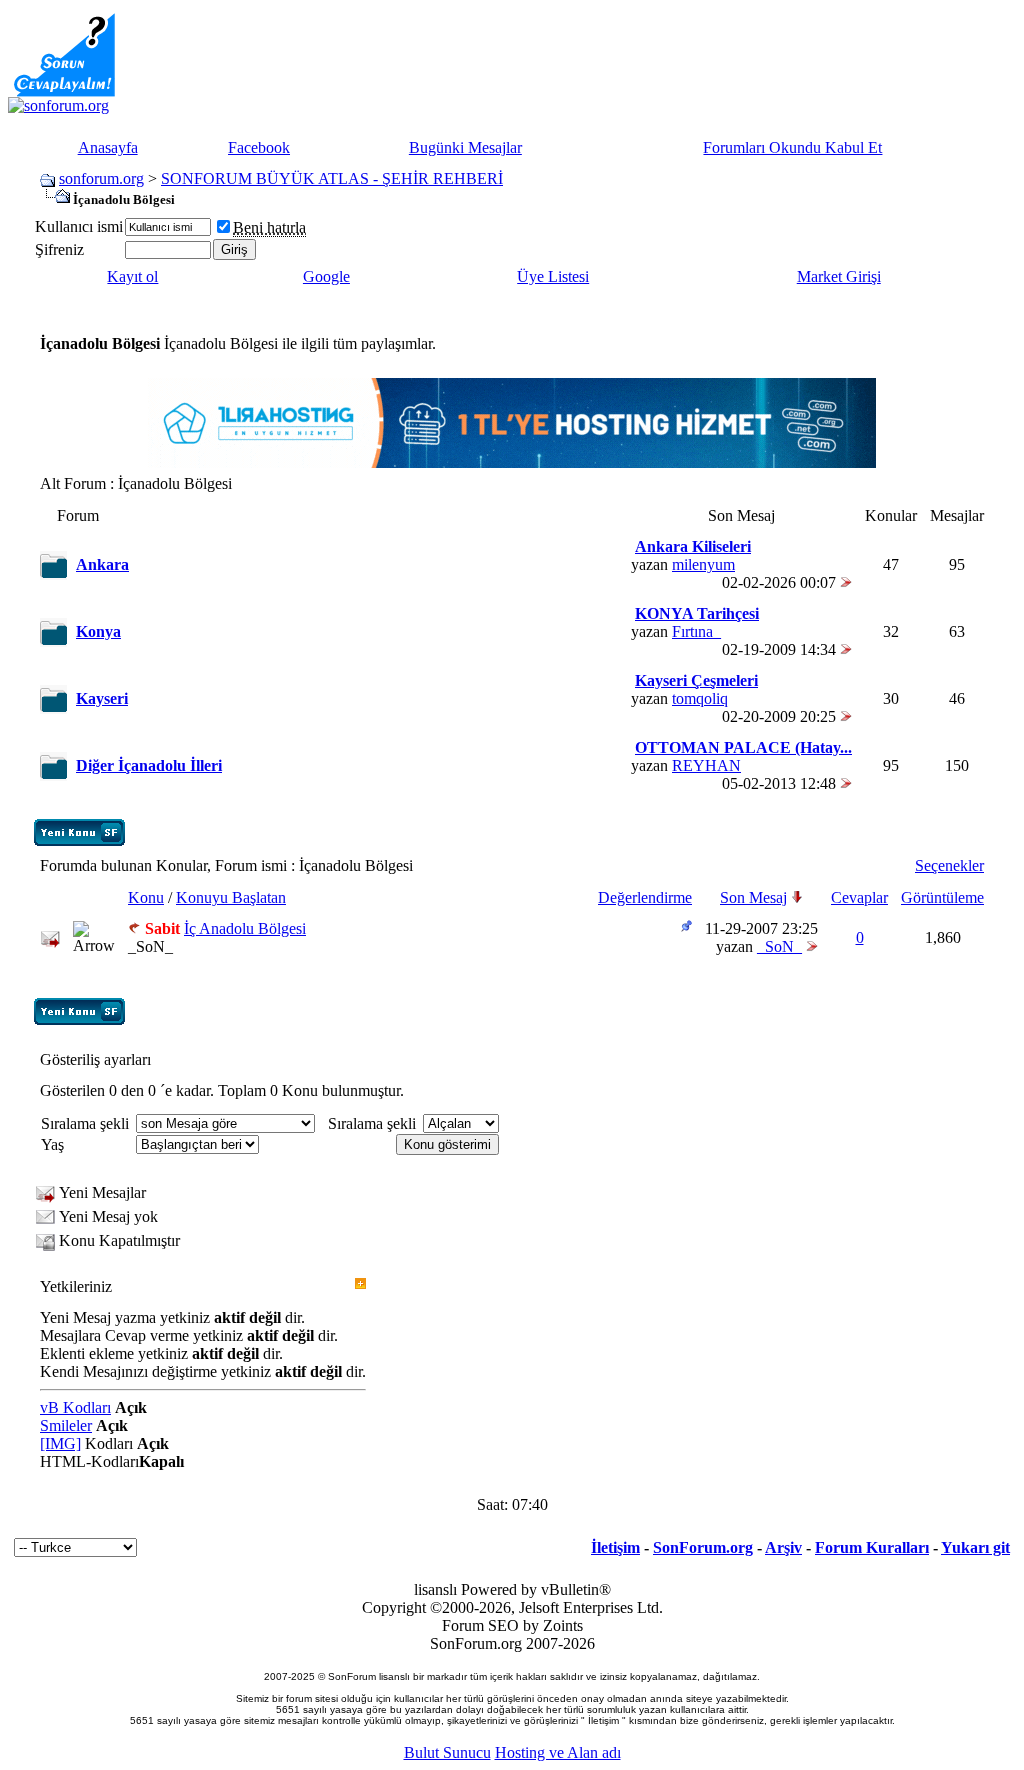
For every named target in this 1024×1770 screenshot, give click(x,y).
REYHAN (706, 765)
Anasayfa (108, 147)
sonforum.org (101, 178)
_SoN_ (150, 946)
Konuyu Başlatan (231, 897)
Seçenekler (949, 865)
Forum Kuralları (872, 1547)
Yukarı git (975, 1547)
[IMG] (60, 1443)
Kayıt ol (132, 276)
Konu (146, 897)
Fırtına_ (696, 631)
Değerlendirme (645, 897)
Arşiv (783, 1547)
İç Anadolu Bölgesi (245, 928)
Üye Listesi (553, 276)
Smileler (66, 1425)
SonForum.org (703, 1547)
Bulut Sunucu (447, 1752)
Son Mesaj (753, 897)
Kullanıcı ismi (79, 226)
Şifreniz (59, 249)
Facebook (259, 147)
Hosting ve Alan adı (558, 1752)
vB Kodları (75, 1407)
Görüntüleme (942, 897)
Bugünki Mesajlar (465, 147)
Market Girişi (839, 276)
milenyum (703, 564)
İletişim (615, 1547)
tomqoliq (700, 698)
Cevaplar (859, 897)
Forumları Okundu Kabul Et (792, 147)
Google (326, 276)
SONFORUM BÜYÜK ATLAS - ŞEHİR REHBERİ (332, 178)
